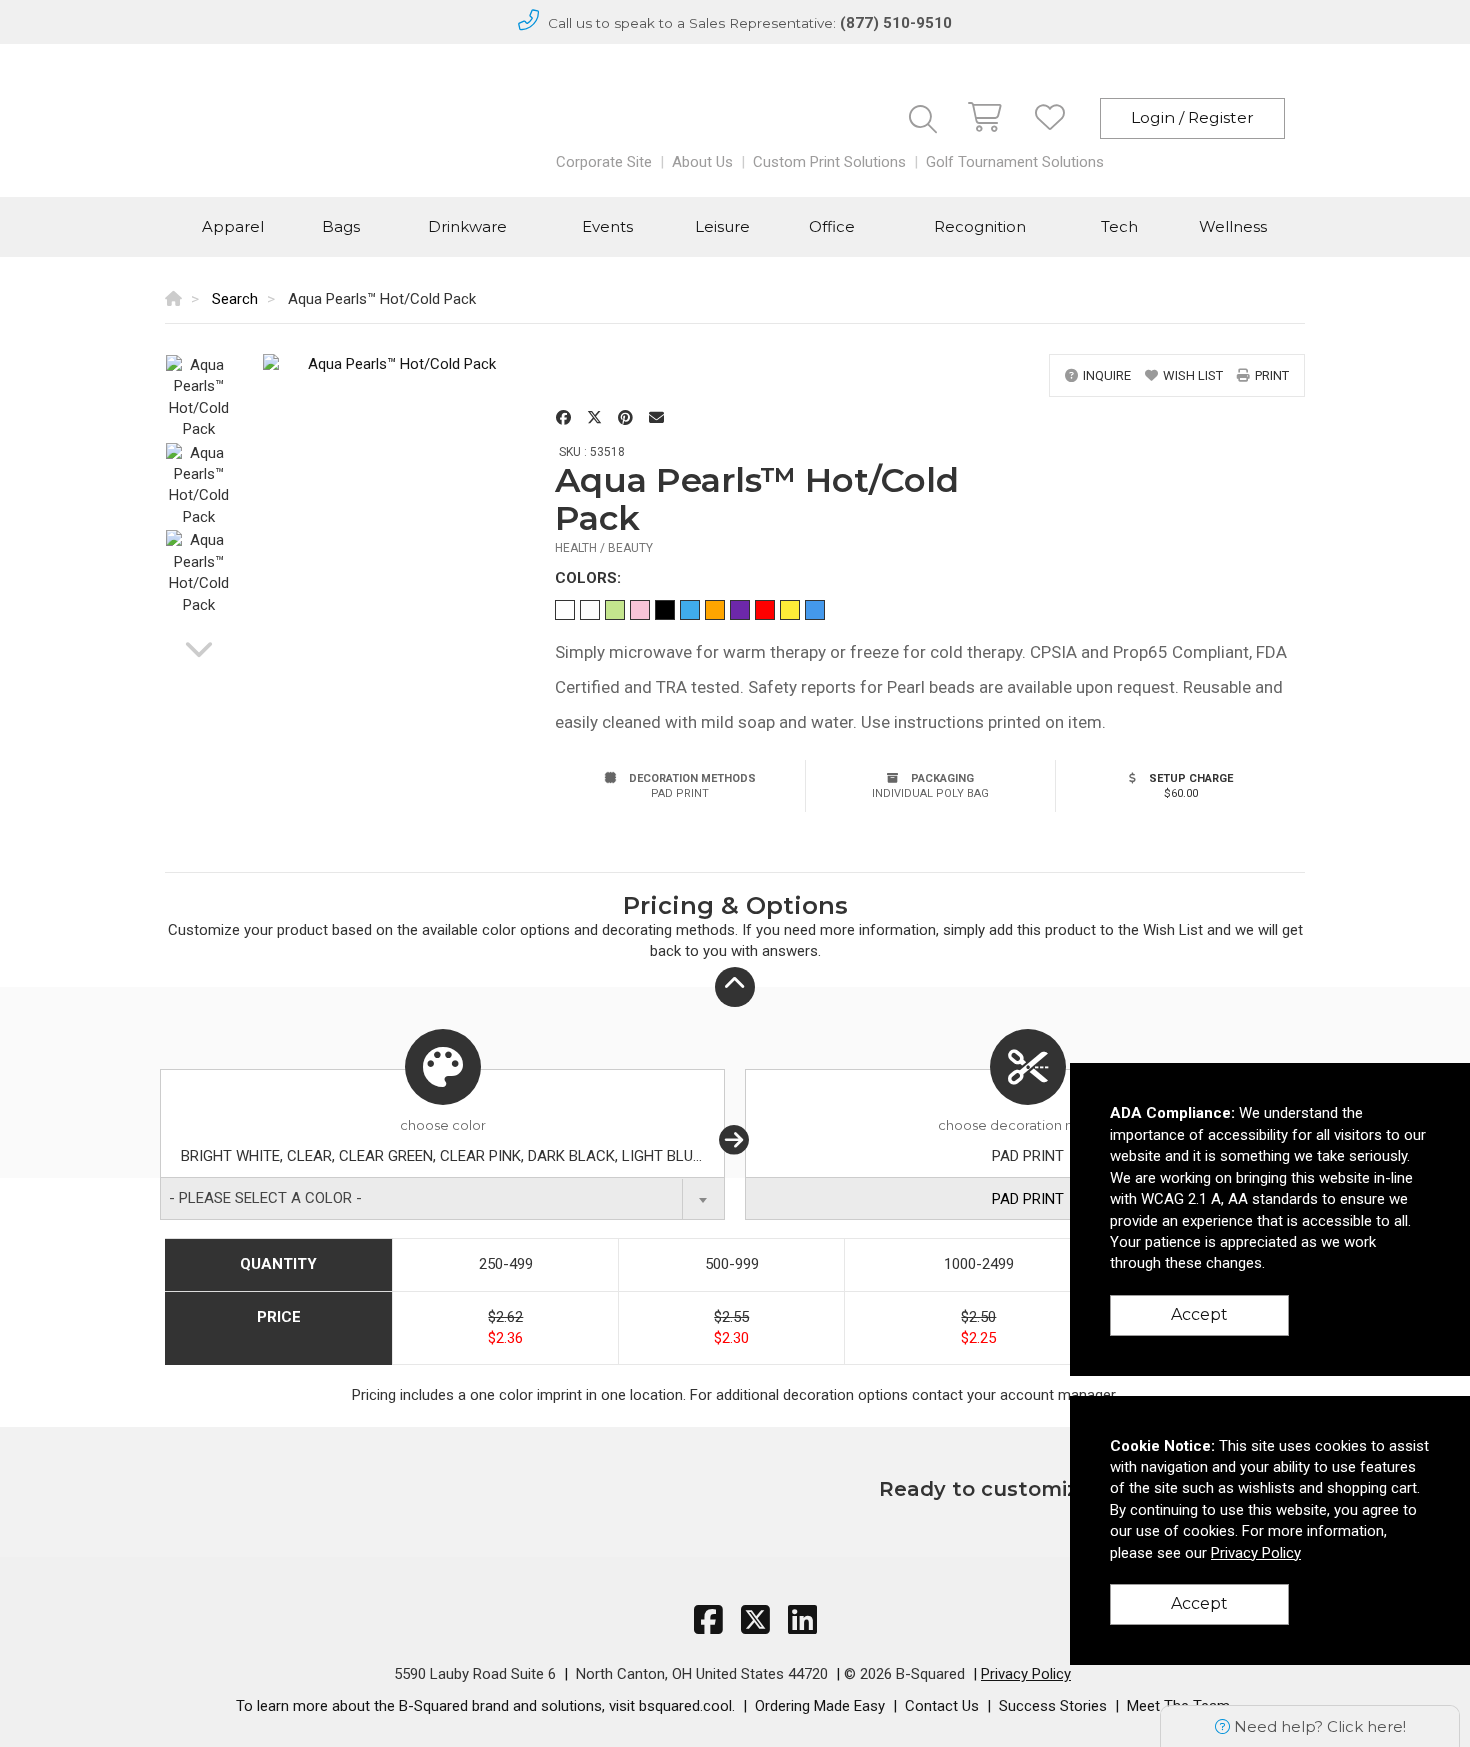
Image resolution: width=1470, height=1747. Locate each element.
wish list (1193, 375)
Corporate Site (604, 162)
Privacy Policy (1026, 1674)
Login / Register (1192, 117)
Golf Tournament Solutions (1015, 162)
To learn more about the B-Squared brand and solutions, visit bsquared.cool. (485, 1706)
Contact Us (942, 1706)
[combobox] (442, 1198)
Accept (1199, 1314)
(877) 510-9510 (896, 23)
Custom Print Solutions (829, 162)
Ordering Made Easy (820, 1706)
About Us (702, 162)
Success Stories (1053, 1706)
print (1272, 375)
